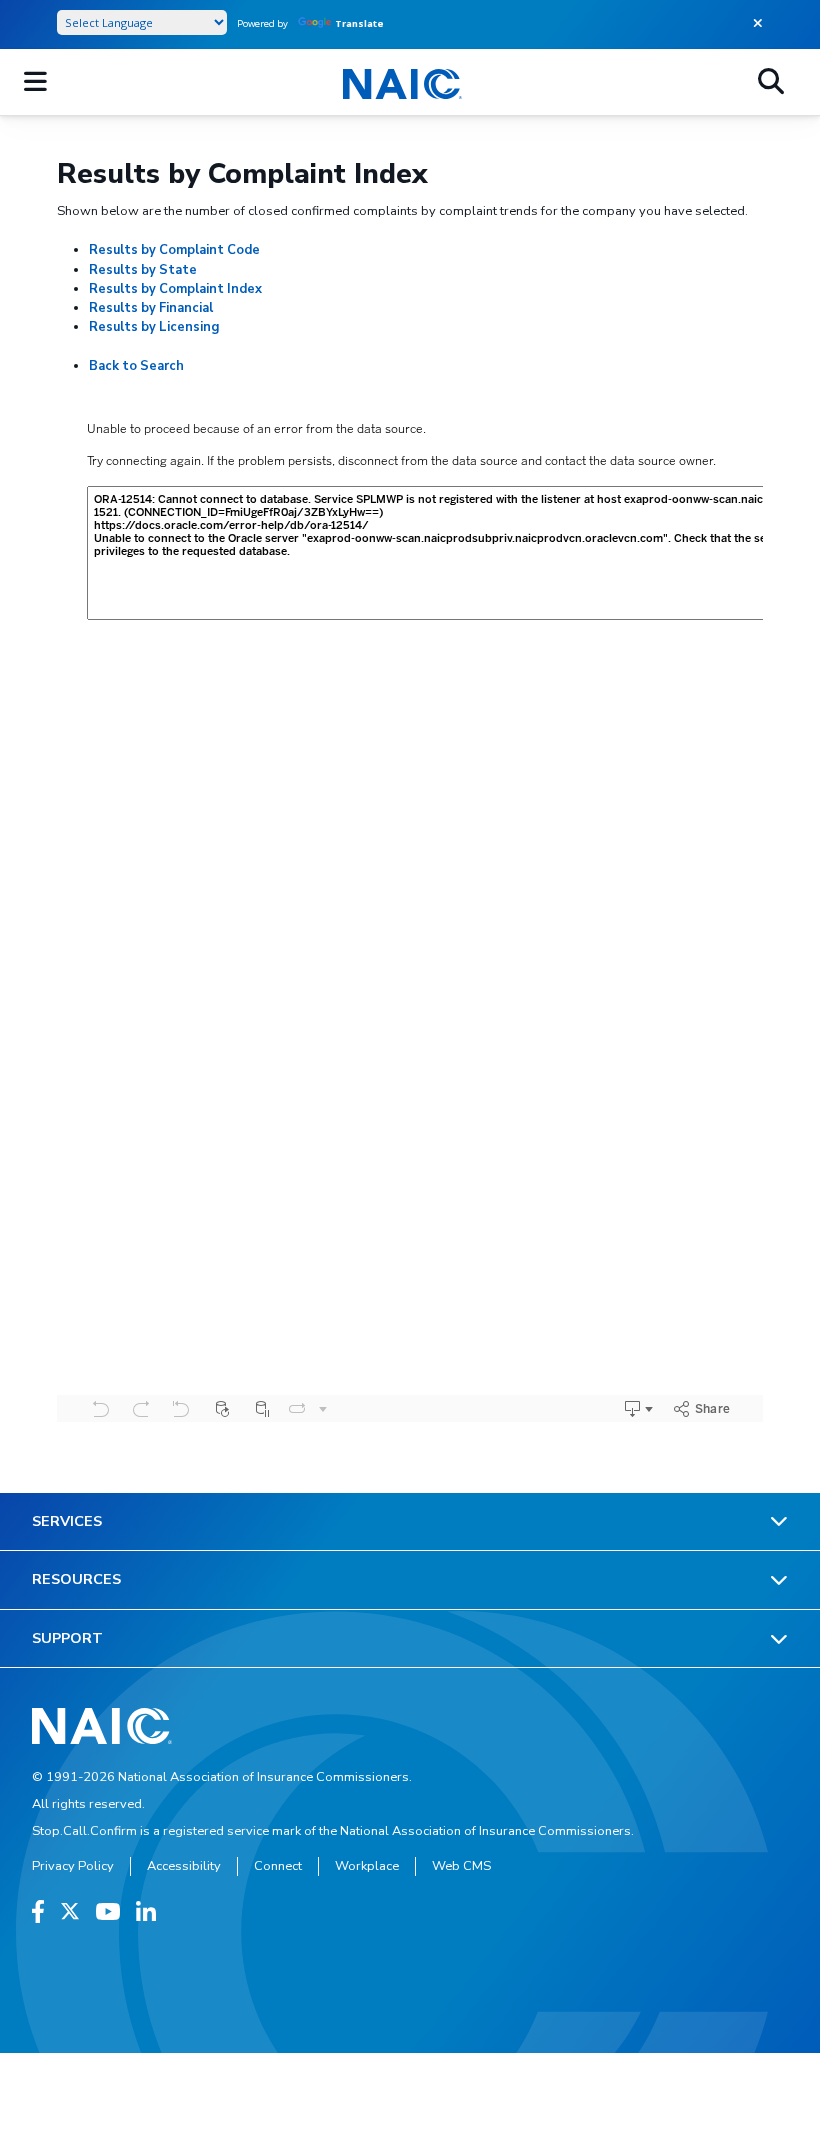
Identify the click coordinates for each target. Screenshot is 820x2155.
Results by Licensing (154, 327)
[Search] (771, 82)
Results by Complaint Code (174, 250)
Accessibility (184, 1866)
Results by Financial (151, 308)
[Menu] (35, 82)
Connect (278, 1866)
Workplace (367, 1866)
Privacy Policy (73, 1866)
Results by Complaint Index (175, 289)
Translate (359, 23)
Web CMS (461, 1866)
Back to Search (136, 366)
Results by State (143, 270)
